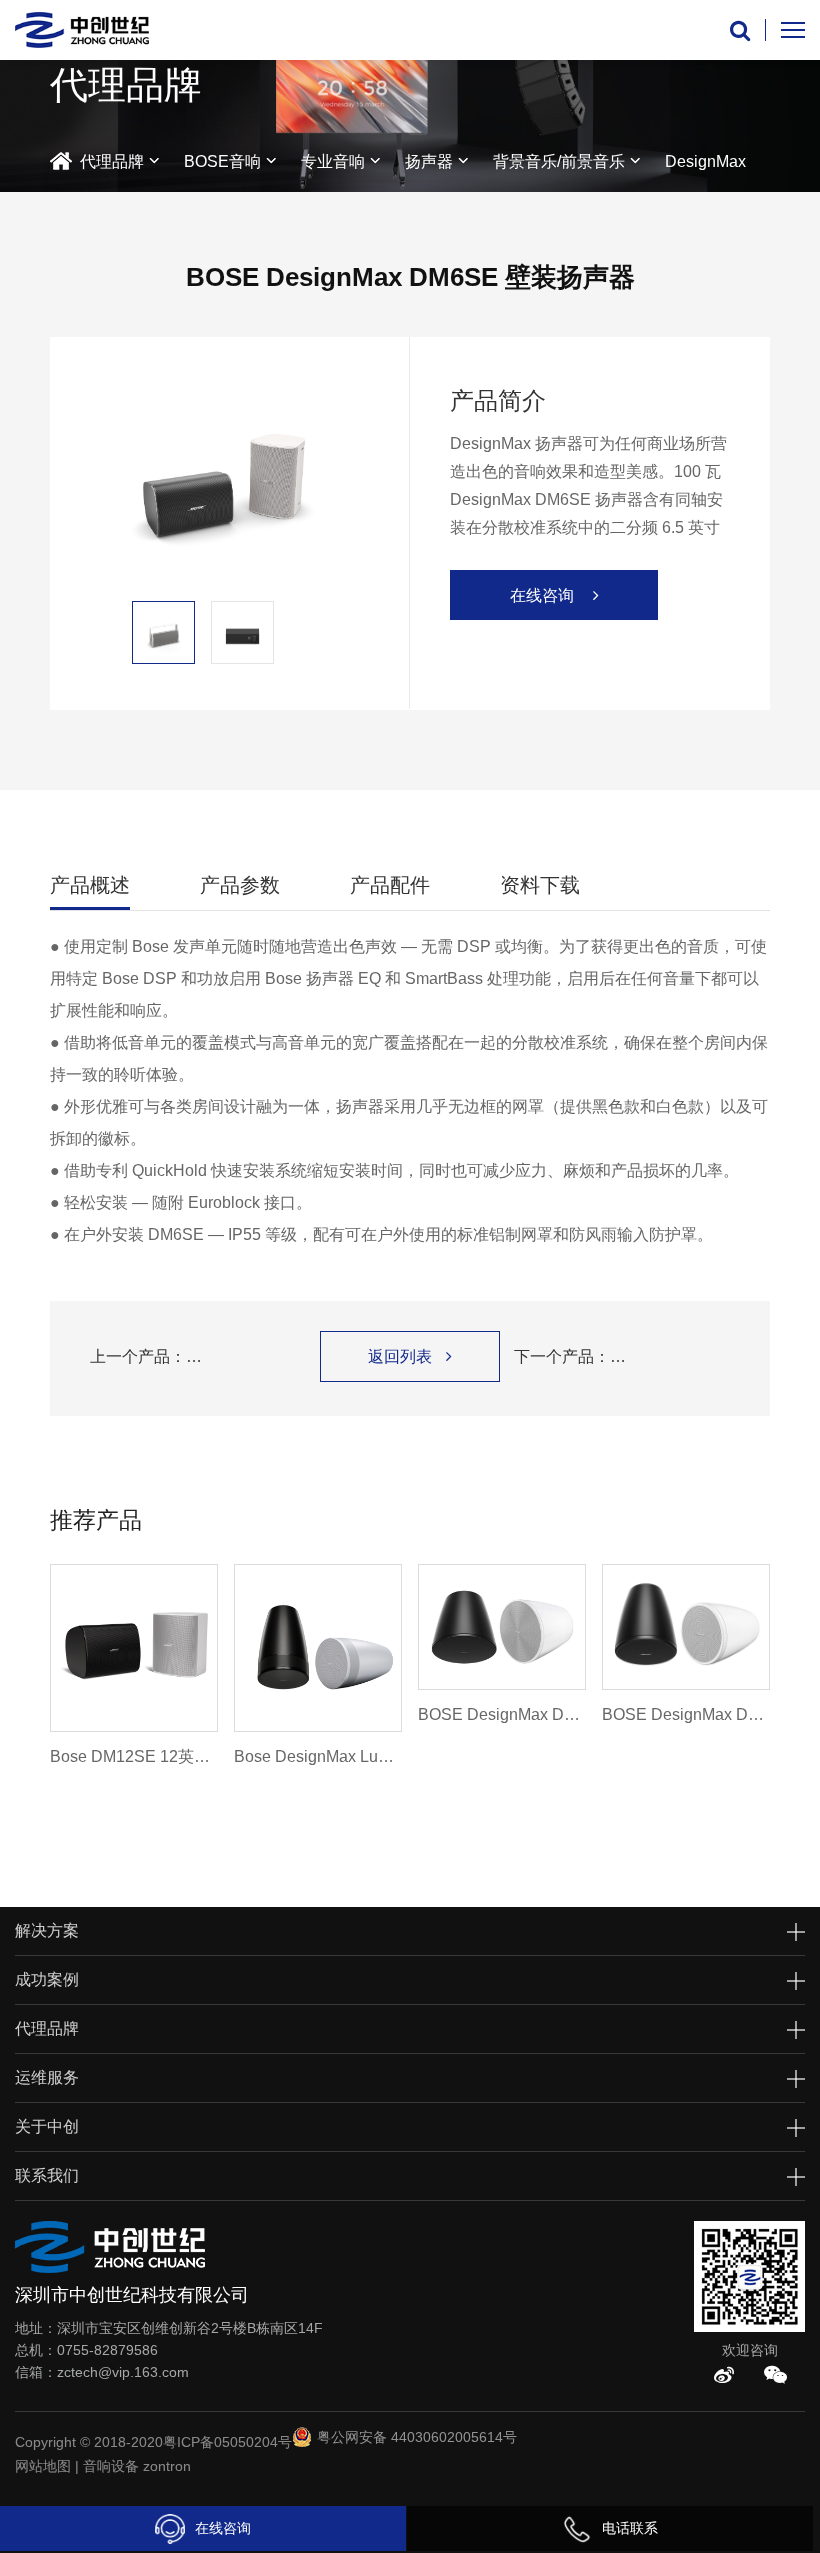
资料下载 (540, 885)
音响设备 (111, 2466)
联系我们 (47, 2175)
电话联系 (630, 2528)
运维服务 (47, 2077)
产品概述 (90, 885)
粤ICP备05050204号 (227, 2442)
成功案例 (47, 1979)
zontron (167, 2466)
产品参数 (240, 885)
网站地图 (43, 2466)
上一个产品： (198, 1356)
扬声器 (429, 161)
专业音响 (333, 161)
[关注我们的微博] (724, 2375)
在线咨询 (223, 2528)
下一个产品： (622, 1356)
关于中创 (47, 2126)
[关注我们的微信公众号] (775, 2375)
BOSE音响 (222, 161)
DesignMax (705, 161)
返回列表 (410, 1356)
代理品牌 (112, 161)
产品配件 (390, 885)
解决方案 (47, 1930)
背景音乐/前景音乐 (559, 161)
